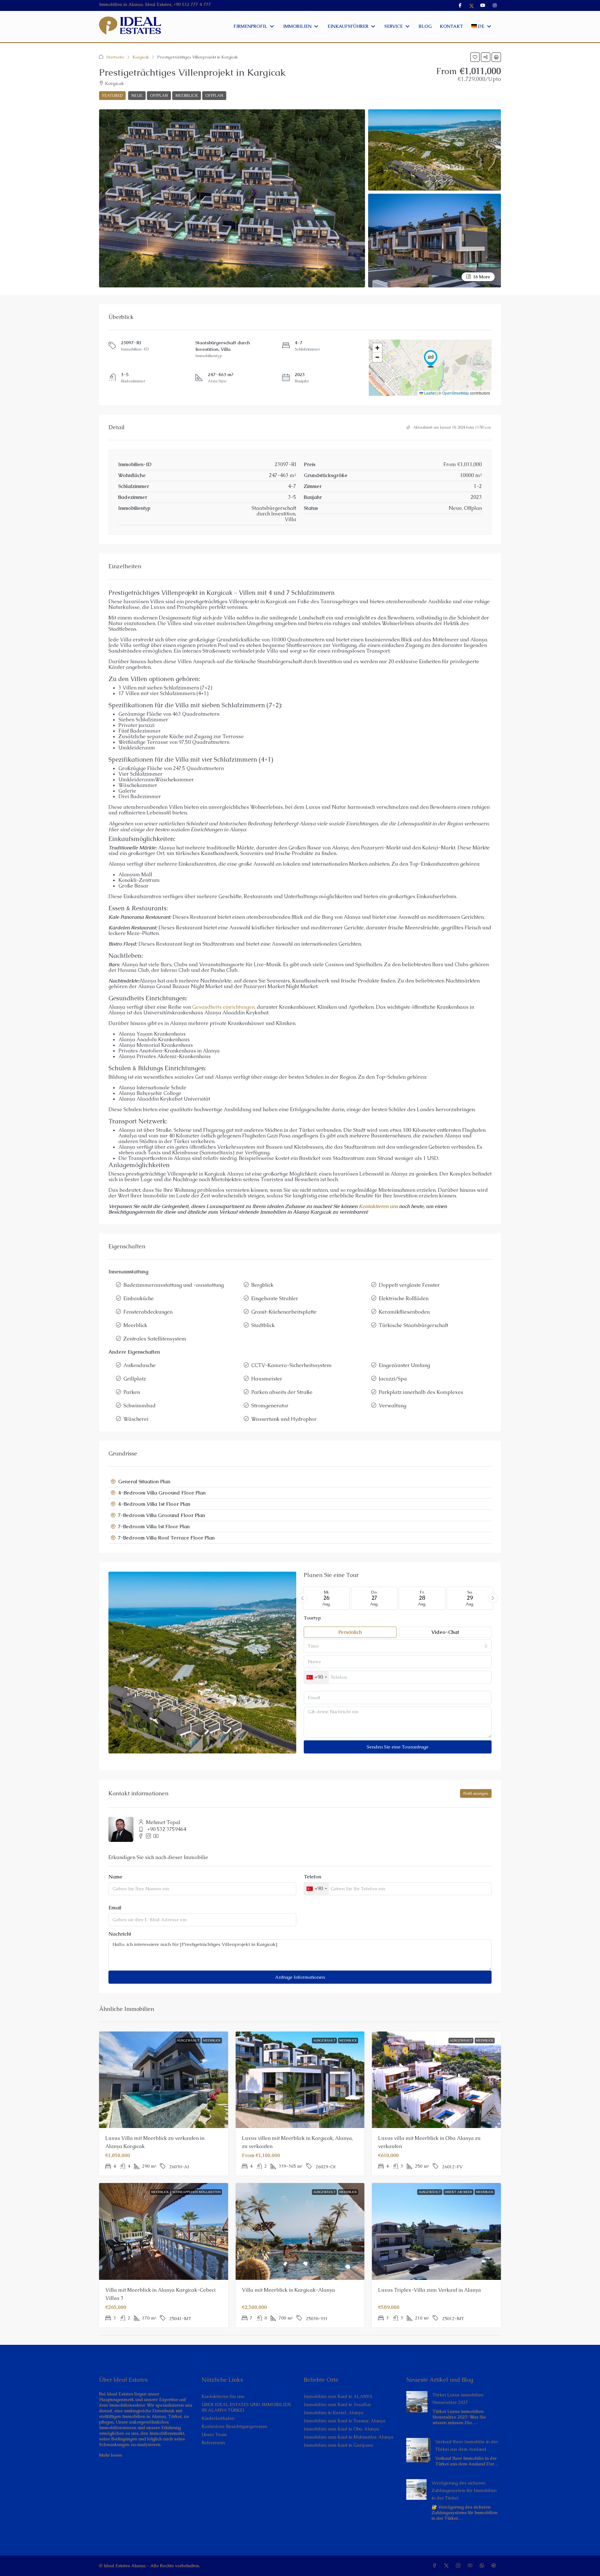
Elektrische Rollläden (404, 1298)
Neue (137, 96)
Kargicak (141, 57)
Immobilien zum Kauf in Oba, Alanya (341, 2429)
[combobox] (398, 1646)
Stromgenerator (270, 1406)
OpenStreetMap (456, 393)
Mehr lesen (110, 2455)
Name (115, 1877)
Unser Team (214, 2434)
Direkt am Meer (458, 2192)
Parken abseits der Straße (282, 1392)
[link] (417, 2401)
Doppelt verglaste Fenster (409, 1285)
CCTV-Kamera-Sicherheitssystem (291, 1365)
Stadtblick (263, 1325)
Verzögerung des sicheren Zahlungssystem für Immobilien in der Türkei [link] (464, 2490)
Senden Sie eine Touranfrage (398, 1747)
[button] (475, 57)
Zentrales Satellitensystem (155, 1339)
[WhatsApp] (483, 2566)
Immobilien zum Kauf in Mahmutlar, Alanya (348, 2437)
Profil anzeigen (476, 1793)
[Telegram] (495, 2566)
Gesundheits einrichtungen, (224, 1007)
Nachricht (120, 1934)
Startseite (115, 57)
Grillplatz (135, 1379)
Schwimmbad (140, 1406)
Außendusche (140, 1365)
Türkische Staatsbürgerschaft (413, 1325)
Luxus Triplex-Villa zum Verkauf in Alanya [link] (430, 2290)
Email (115, 1908)
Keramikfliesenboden (404, 1312)
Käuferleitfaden (218, 2418)
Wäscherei (136, 1419)
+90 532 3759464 (167, 1829)
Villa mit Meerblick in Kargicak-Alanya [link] (288, 2290)
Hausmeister (267, 1379)
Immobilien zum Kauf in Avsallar (337, 2404)
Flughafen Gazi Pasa (266, 1136)
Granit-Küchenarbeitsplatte (284, 1312)
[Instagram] (459, 2566)
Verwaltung (392, 1406)
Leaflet (429, 393)
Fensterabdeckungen (148, 1312)
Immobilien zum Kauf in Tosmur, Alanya (345, 2421)
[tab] (300, 1482)
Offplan (159, 96)
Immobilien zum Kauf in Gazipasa (338, 2445)
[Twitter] (447, 2566)
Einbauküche (139, 1298)
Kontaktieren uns (378, 1206)
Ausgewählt (188, 2040)
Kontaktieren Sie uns (223, 2396)
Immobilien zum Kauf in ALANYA (338, 2396)
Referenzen (213, 2443)
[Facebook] (436, 2566)
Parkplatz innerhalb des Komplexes (421, 1392)
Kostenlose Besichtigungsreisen (234, 2426)
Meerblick (187, 96)
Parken (132, 1392)
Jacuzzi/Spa (393, 1379)
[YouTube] (471, 2566)
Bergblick (262, 1285)
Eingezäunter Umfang (404, 1365)
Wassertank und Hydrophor (284, 1419)
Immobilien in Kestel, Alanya (333, 2413)
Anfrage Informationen (300, 1977)
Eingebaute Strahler (275, 1298)
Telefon (312, 1877)
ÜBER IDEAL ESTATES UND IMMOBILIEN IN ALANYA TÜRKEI (246, 2407)
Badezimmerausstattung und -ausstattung (174, 1285)
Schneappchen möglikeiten (197, 2192)
